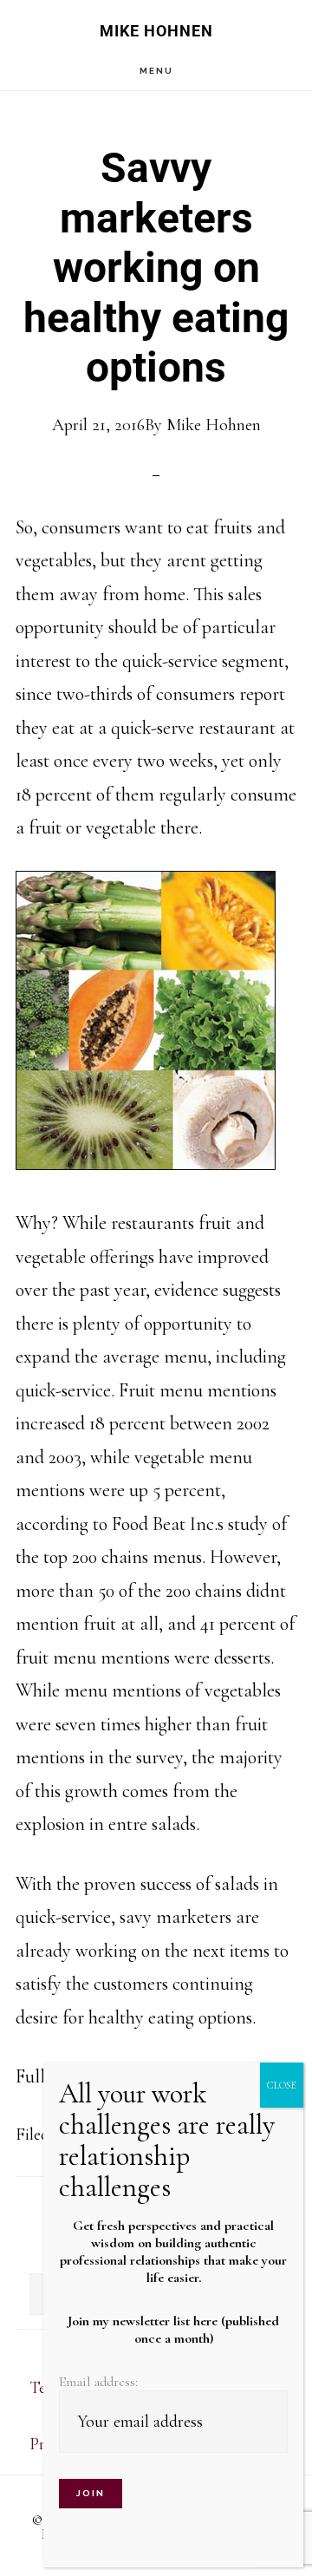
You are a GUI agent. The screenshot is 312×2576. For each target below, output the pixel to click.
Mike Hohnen (156, 31)
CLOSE (282, 2085)
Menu (156, 71)
